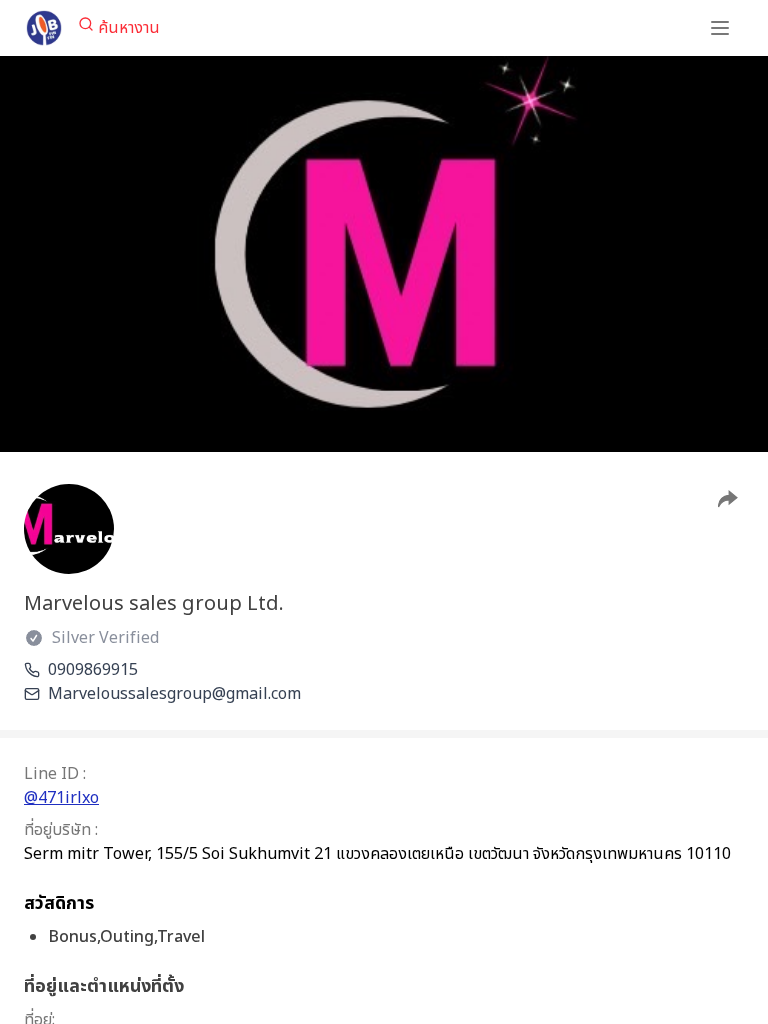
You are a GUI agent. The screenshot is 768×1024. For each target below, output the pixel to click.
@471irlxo (61, 798)
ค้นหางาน (129, 28)
